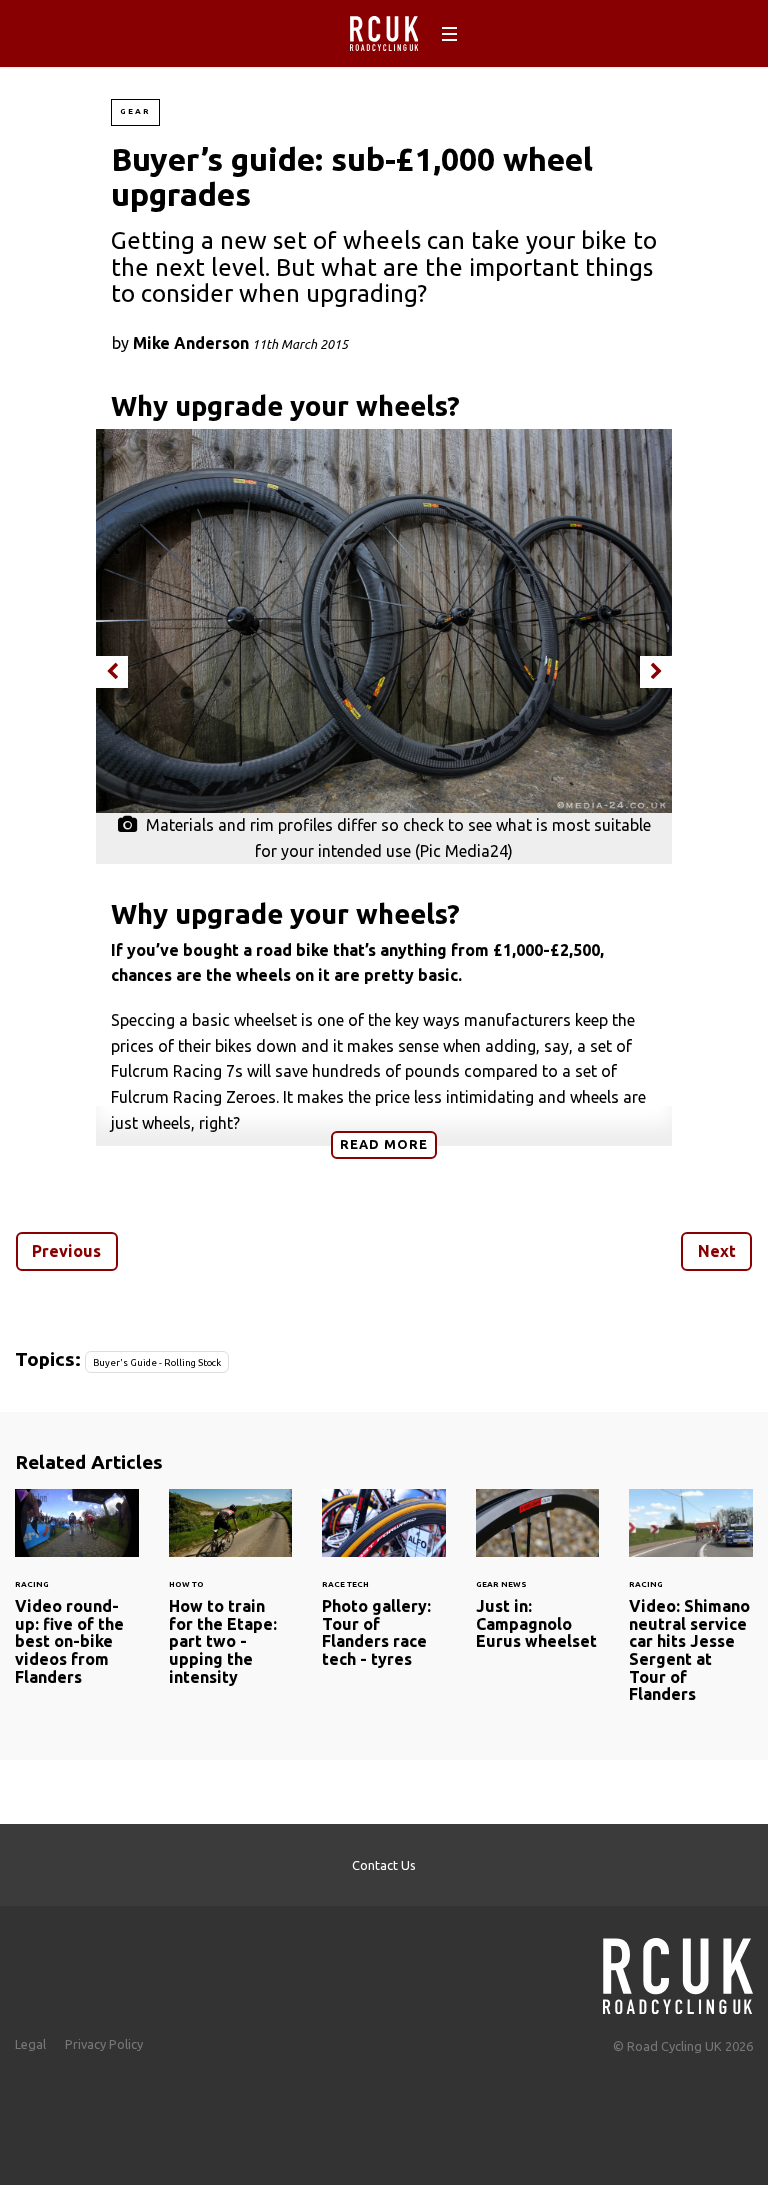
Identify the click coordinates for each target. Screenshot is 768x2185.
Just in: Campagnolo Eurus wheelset (538, 1582)
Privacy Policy (104, 2044)
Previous (66, 1251)
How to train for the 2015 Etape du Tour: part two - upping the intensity (231, 1599)
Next (717, 1251)
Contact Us (384, 1865)
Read (384, 1144)
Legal (30, 2044)
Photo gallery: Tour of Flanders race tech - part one (384, 1591)
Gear (135, 111)
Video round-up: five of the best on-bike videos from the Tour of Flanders (77, 1599)
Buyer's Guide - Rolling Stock (157, 1362)
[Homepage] (678, 1970)
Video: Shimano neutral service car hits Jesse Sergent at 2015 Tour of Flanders (691, 1608)
